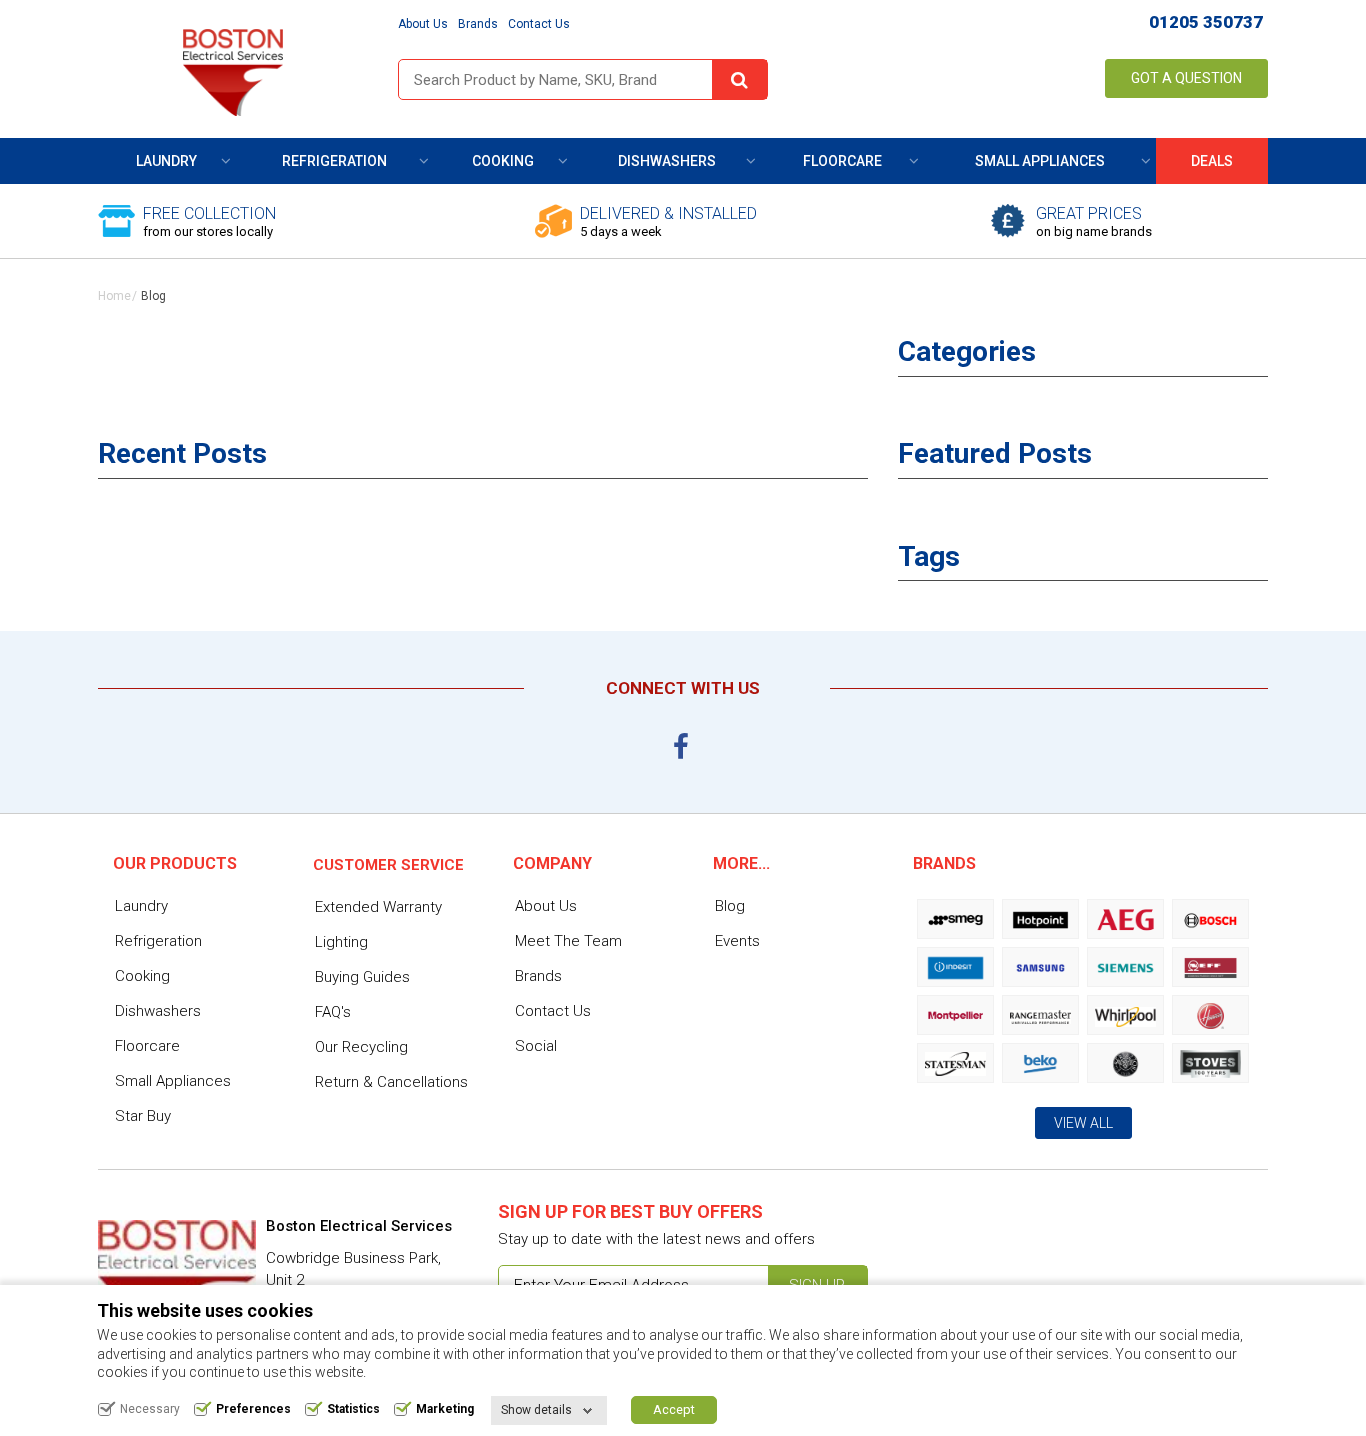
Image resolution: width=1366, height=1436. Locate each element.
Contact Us (539, 24)
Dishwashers (667, 161)
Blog (730, 906)
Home (114, 296)
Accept (674, 1409)
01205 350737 (1206, 22)
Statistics (353, 1409)
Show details (536, 1410)
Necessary (150, 1409)
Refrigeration (334, 161)
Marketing (445, 1409)
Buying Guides (362, 977)
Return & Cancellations (391, 1082)
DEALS (1212, 161)
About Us (423, 24)
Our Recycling (361, 1047)
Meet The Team (568, 941)
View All (1083, 1123)
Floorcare (842, 161)
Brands (478, 24)
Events (737, 941)
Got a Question (1186, 78)
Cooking (503, 161)
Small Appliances (1040, 161)
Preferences (253, 1409)
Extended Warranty (378, 907)
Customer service (388, 865)
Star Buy (143, 1116)
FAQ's (333, 1012)
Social (536, 1046)
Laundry (166, 161)
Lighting (341, 942)
